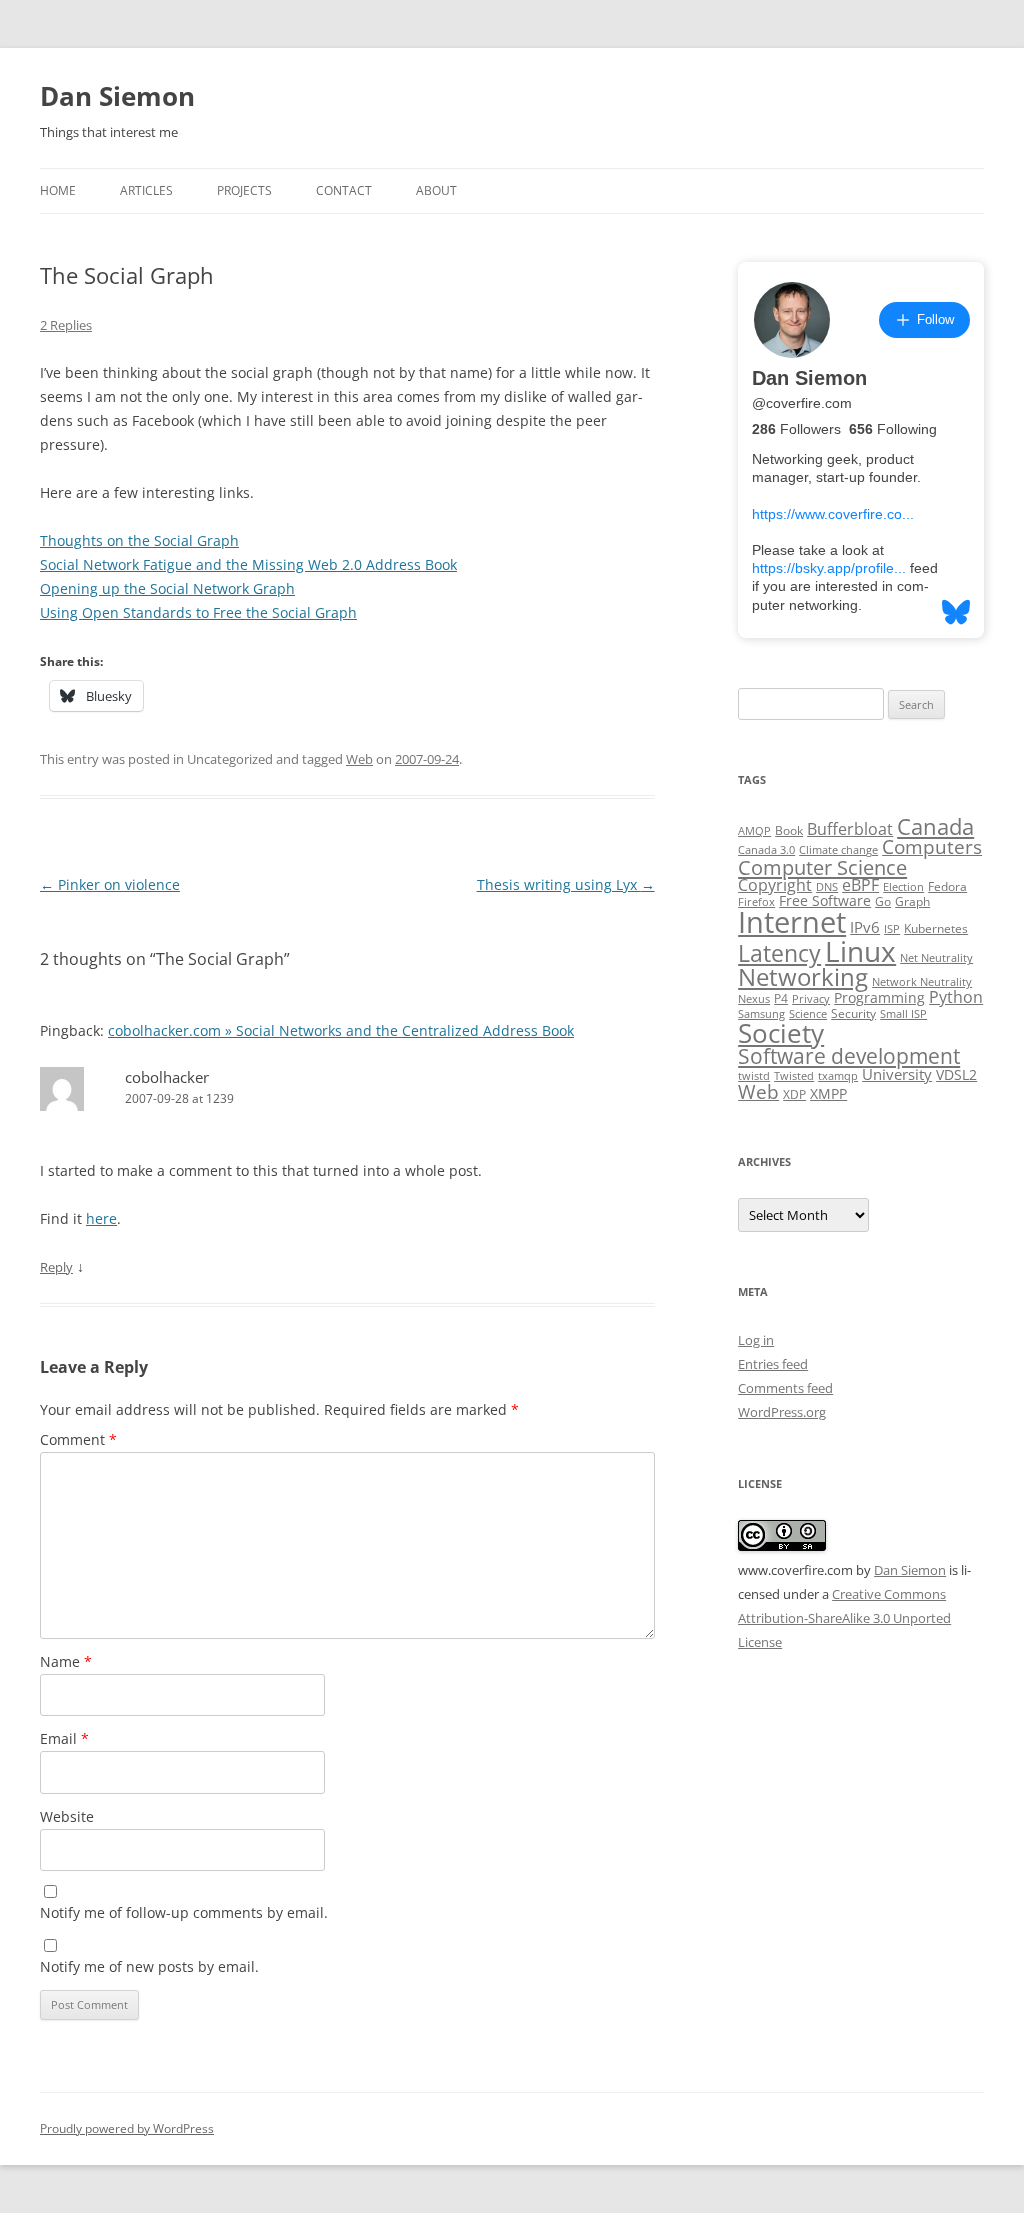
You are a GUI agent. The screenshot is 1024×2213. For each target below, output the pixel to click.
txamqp (838, 1076)
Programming (879, 998)
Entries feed (773, 1364)
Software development (849, 1056)
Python (956, 997)
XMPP (828, 1094)
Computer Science (822, 867)
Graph (912, 901)
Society (781, 1033)
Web (359, 759)
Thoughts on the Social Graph (139, 540)
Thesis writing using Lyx (566, 884)
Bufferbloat (850, 829)
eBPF (860, 885)
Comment (78, 1439)
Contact (344, 190)
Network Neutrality (922, 982)
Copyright (775, 885)
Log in (756, 1340)
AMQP (754, 831)
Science (808, 1014)
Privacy (811, 999)
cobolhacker (167, 1077)
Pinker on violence (110, 884)
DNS (827, 887)
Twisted (794, 1076)
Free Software (825, 901)
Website (67, 1816)
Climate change (838, 850)
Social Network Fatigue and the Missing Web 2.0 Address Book (248, 564)
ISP (892, 929)
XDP (794, 1094)
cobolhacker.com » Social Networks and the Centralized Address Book (341, 1030)
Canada (935, 826)
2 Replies (66, 325)
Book (789, 830)
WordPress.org (782, 1412)
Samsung (761, 1014)
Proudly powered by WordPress (127, 2128)
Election (903, 887)
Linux (860, 951)
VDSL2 (956, 1075)
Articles (146, 190)
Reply (56, 1267)
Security (853, 1013)
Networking (803, 977)
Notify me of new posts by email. (149, 1966)
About (436, 190)
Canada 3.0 (766, 850)
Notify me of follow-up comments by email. (184, 1912)
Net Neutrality (936, 958)
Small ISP (903, 1014)
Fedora (947, 886)
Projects (244, 190)
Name (66, 1661)
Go (883, 901)
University (897, 1074)
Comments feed (785, 1388)
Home (58, 190)
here (101, 1218)
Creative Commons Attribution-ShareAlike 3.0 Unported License (844, 1618)
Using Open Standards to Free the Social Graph (198, 612)
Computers (932, 846)
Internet (792, 922)
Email (64, 1738)
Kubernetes (936, 928)
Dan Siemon (117, 96)
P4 (781, 998)
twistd (754, 1076)
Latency (779, 953)
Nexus (754, 999)
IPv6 (865, 927)
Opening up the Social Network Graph (167, 588)
